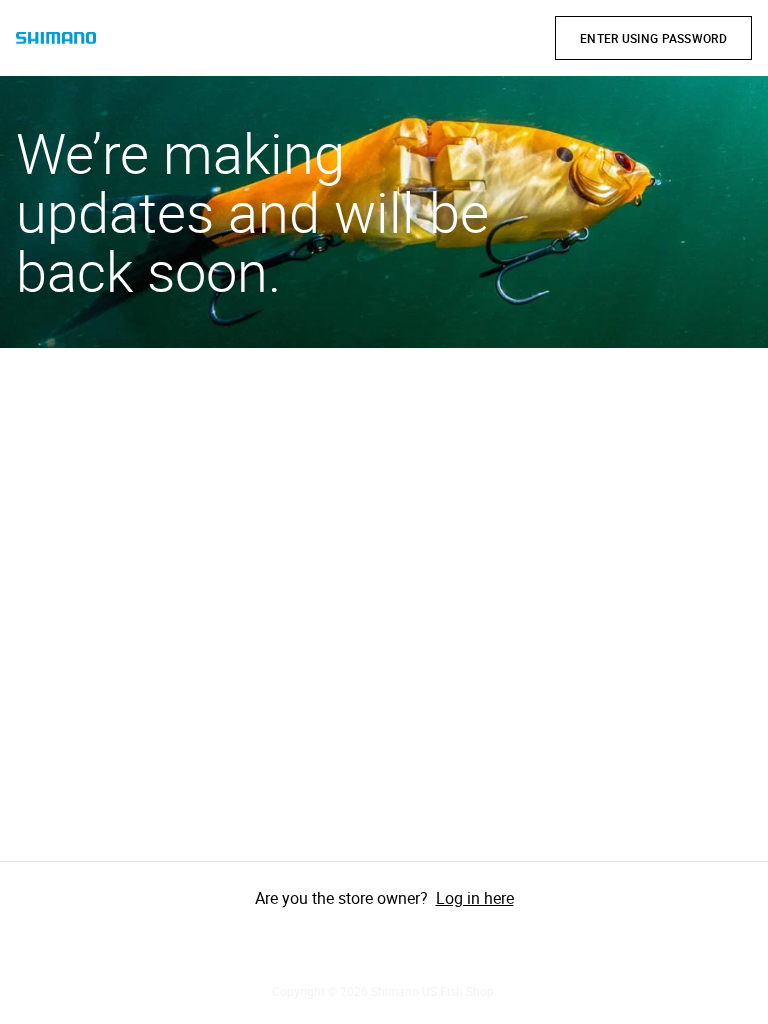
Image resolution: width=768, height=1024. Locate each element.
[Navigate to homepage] (56, 38)
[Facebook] (328, 946)
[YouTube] (440, 946)
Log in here (475, 898)
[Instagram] (384, 946)
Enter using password (653, 38)
